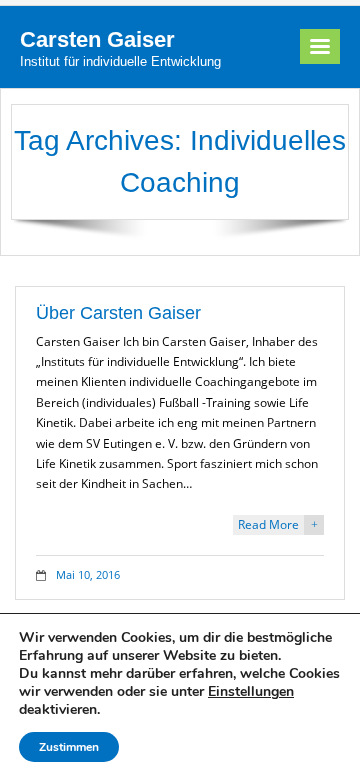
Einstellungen (251, 692)
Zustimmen (69, 747)
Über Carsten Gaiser (118, 313)
